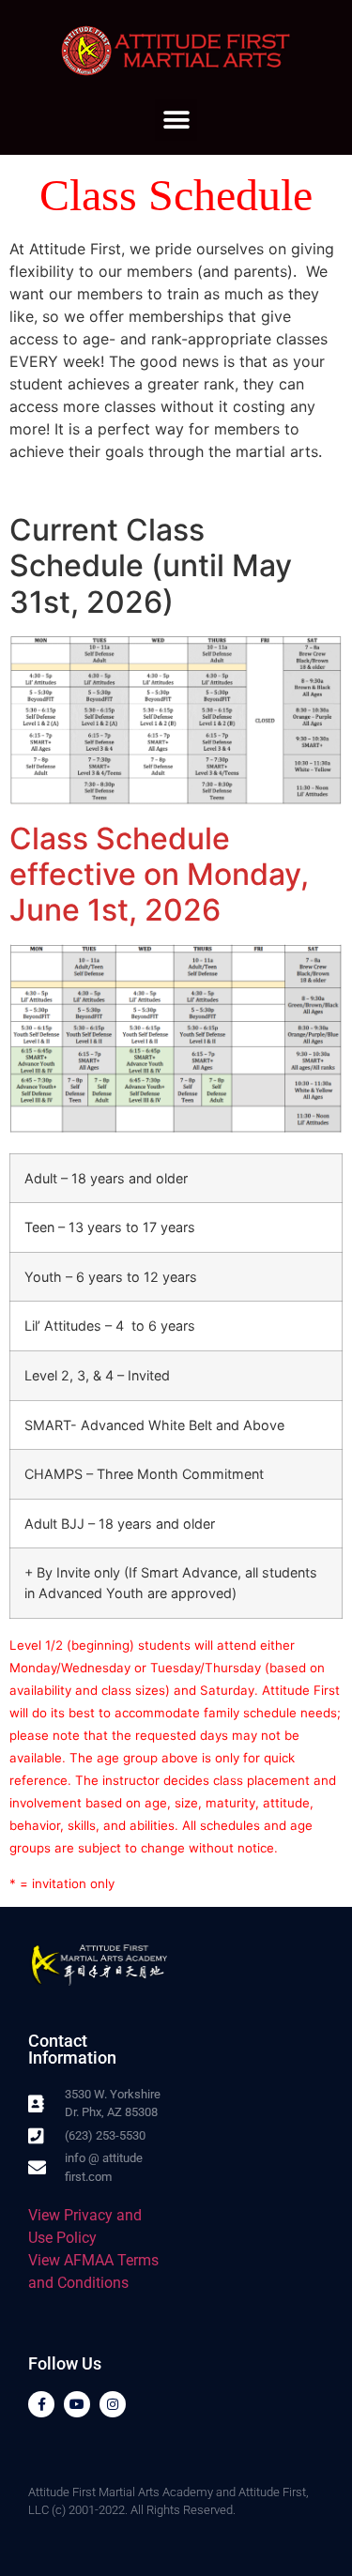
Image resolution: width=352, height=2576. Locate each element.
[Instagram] (113, 2404)
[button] (176, 120)
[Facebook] (41, 2404)
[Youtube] (77, 2404)
